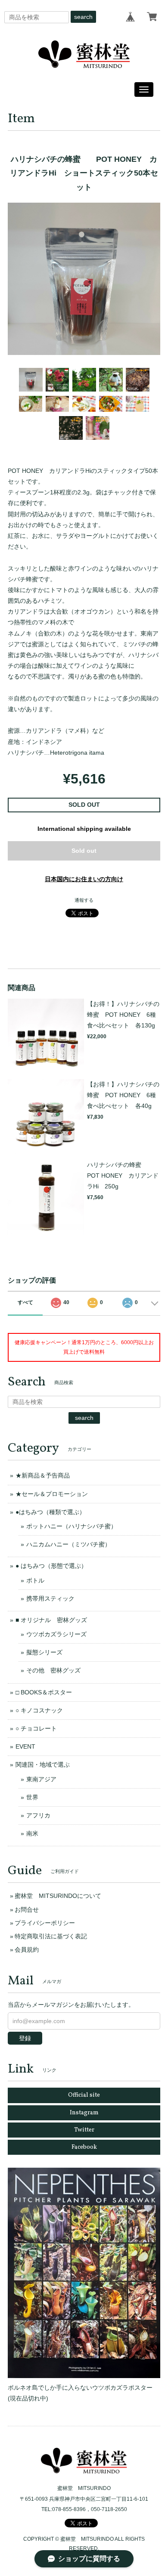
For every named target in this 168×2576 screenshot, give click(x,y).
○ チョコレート (36, 1728)
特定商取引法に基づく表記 (51, 1936)
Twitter (84, 2130)
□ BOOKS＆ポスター (44, 1692)
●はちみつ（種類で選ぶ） (50, 1512)
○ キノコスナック (39, 1710)
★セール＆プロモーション (52, 1494)
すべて (25, 1302)
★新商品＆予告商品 (43, 1475)
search (83, 17)
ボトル (35, 1580)
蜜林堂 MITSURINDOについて (58, 1896)
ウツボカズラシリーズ (56, 1634)
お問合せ (27, 1910)
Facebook (84, 2147)
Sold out (84, 851)
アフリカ (38, 1815)
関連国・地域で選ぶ (43, 1765)
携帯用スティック (50, 1598)
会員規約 (27, 1950)
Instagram (84, 2113)
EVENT (25, 1746)
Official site (84, 2095)
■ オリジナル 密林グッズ (51, 1620)
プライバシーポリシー (45, 1923)
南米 (32, 1833)
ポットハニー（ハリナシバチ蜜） (72, 1526)
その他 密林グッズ (53, 1670)
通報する (84, 900)
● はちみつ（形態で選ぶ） (51, 1566)
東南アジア (41, 1779)
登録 (25, 2038)
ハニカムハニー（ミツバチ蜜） (68, 1544)
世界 (32, 1797)
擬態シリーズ (44, 1652)
